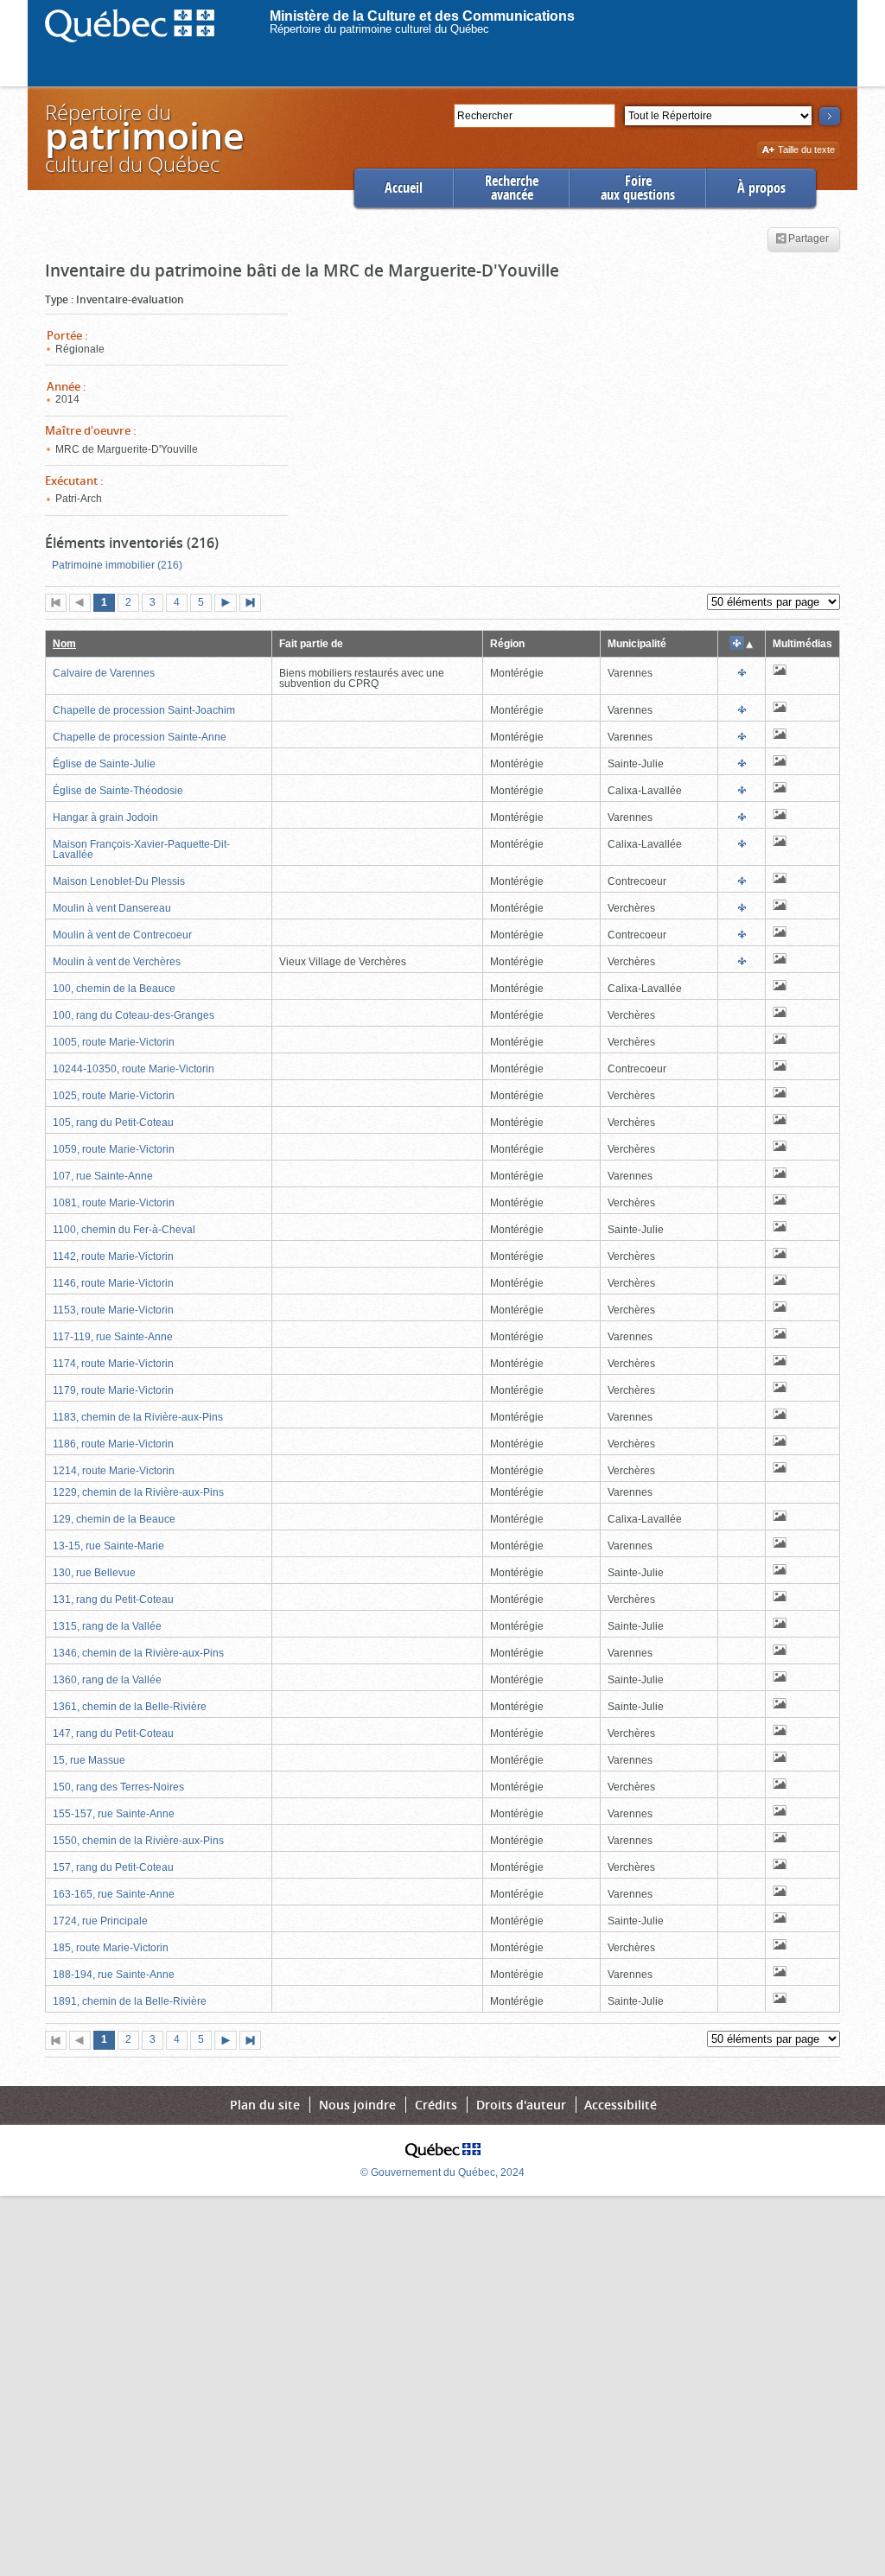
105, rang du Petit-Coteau (113, 1123)
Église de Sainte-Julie (104, 764)
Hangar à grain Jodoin (105, 817)
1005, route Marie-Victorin (114, 1042)
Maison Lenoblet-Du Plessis (119, 881)
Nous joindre (357, 2105)
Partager (809, 239)
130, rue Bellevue (94, 1573)
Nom (64, 644)
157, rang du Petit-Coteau (113, 1867)
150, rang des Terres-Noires (118, 1787)
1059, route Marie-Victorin (114, 1149)
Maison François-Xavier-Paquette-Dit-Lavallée (141, 849)
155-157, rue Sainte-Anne (114, 1814)
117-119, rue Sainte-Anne (113, 1337)
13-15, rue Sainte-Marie (108, 1546)
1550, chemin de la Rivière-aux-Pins (138, 1841)
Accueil (404, 188)
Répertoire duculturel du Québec (143, 138)
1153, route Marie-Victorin (113, 1310)
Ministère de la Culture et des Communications (422, 16)
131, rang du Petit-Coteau (113, 1600)
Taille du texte (806, 151)
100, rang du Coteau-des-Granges (134, 1015)
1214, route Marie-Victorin (114, 1471)
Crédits (436, 2105)
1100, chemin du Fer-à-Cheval (124, 1230)
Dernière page (254, 604)
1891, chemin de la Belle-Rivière (130, 2001)
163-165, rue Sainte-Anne (114, 1894)
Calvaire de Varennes (104, 673)
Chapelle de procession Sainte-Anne (140, 737)
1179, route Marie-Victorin (113, 1390)
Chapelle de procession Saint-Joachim (144, 710)
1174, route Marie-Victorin (113, 1364)
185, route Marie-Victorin (111, 1948)
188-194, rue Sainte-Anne (114, 1975)
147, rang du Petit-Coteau (113, 1733)
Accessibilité (621, 2105)
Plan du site (265, 2105)
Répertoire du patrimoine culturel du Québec (379, 29)
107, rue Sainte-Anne (103, 1176)
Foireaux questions (638, 188)
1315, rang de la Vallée (107, 1626)
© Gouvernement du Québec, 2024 (442, 2172)
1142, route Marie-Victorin (113, 1256)
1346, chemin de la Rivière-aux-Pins (138, 1653)
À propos (761, 188)
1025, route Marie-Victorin (114, 1096)
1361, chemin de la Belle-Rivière (130, 1707)
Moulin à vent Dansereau (112, 908)
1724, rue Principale (100, 1921)
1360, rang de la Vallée (107, 1680)
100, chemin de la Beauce (114, 989)
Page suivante (229, 604)
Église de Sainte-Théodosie (118, 791)
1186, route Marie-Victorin (113, 1444)
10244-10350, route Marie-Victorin (134, 1069)
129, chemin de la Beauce (114, 1519)
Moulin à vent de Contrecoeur (122, 935)
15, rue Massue (89, 1760)
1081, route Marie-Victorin (114, 1203)
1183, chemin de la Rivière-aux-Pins (138, 1417)
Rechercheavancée (512, 188)
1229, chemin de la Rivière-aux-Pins (138, 1492)
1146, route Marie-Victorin (113, 1283)
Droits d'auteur (521, 2105)
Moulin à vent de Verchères (117, 962)
